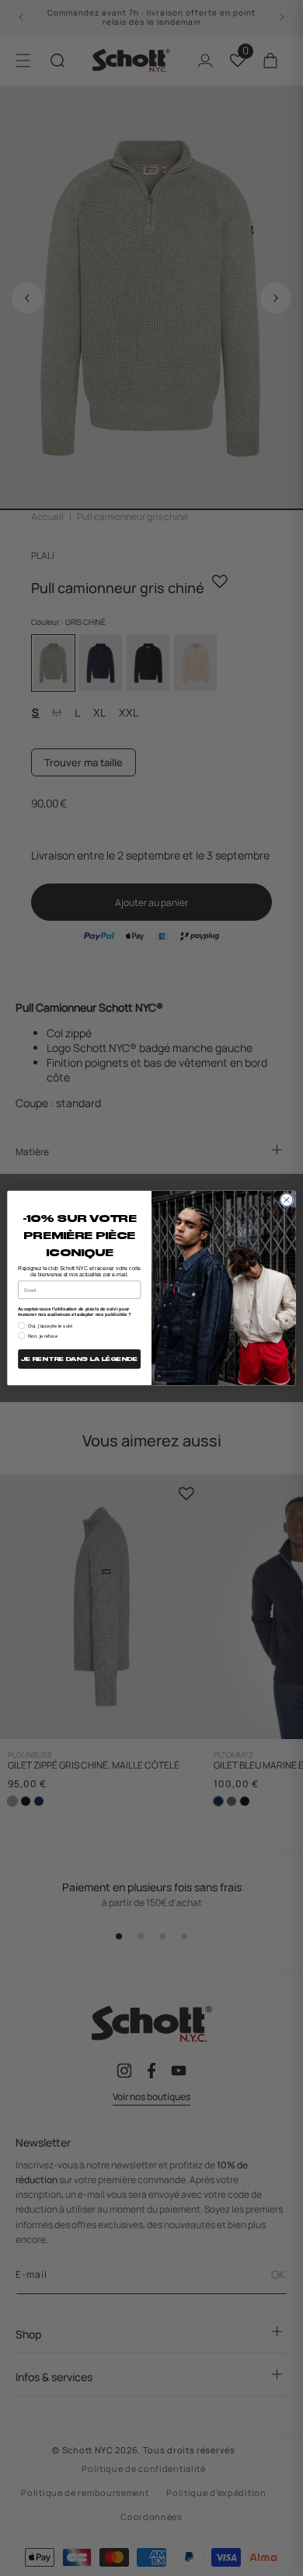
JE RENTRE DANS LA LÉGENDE (79, 1359)
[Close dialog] (287, 1199)
